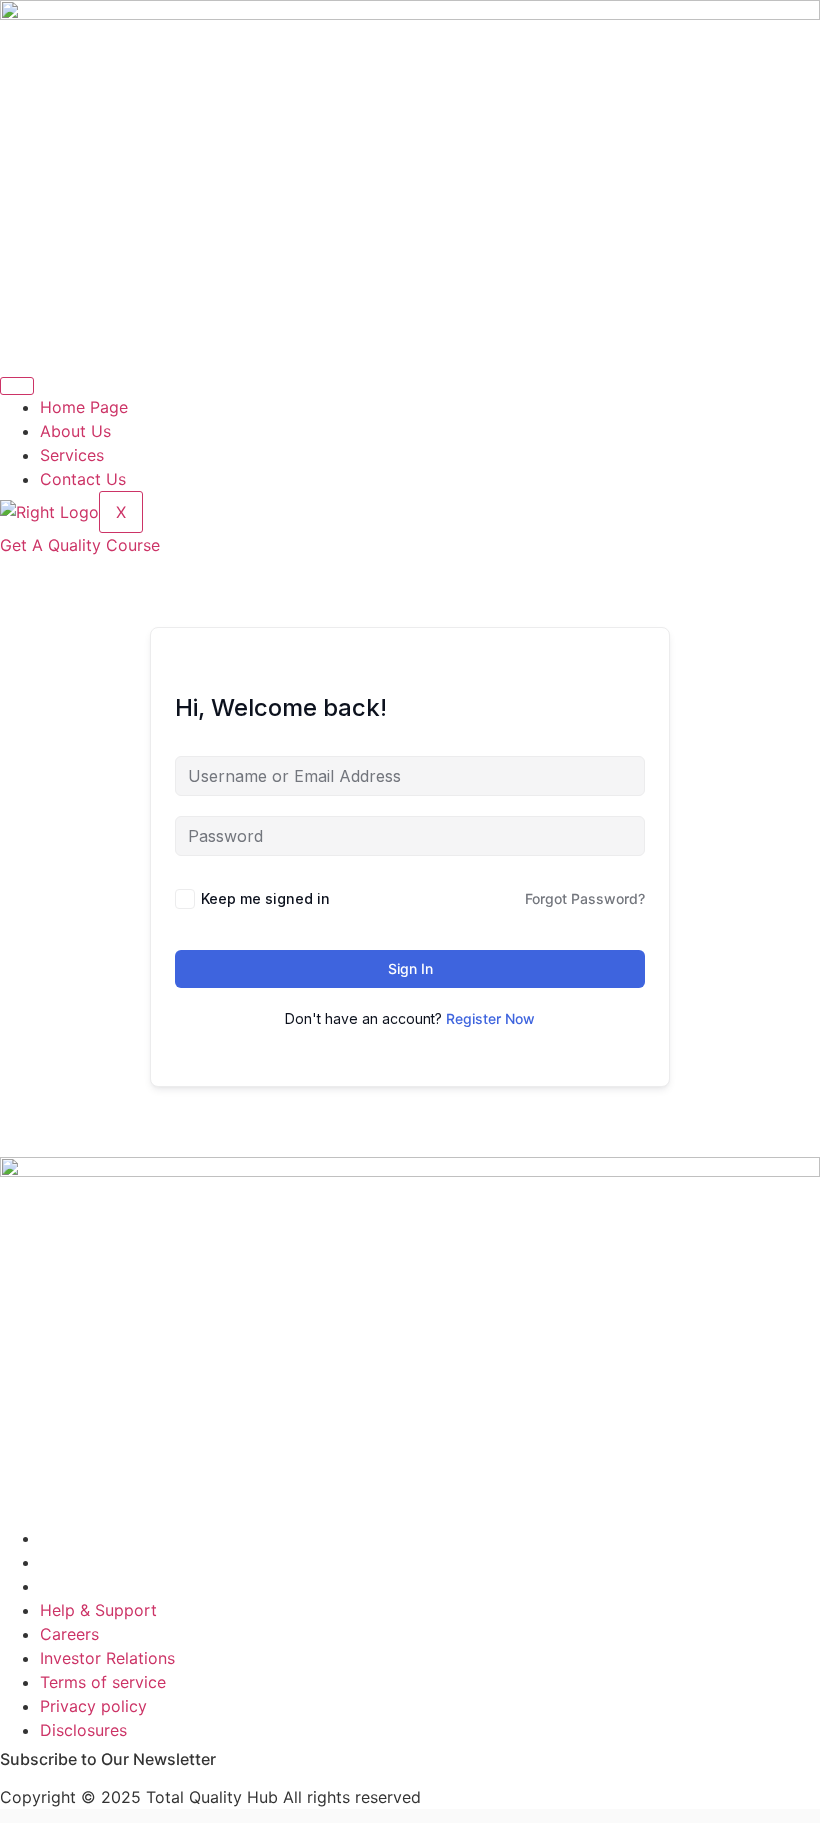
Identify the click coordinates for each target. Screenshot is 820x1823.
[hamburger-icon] (17, 386)
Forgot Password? (585, 898)
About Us (75, 431)
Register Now (490, 1018)
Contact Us (83, 479)
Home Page (84, 407)
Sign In (410, 968)
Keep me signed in (265, 898)
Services (72, 455)
